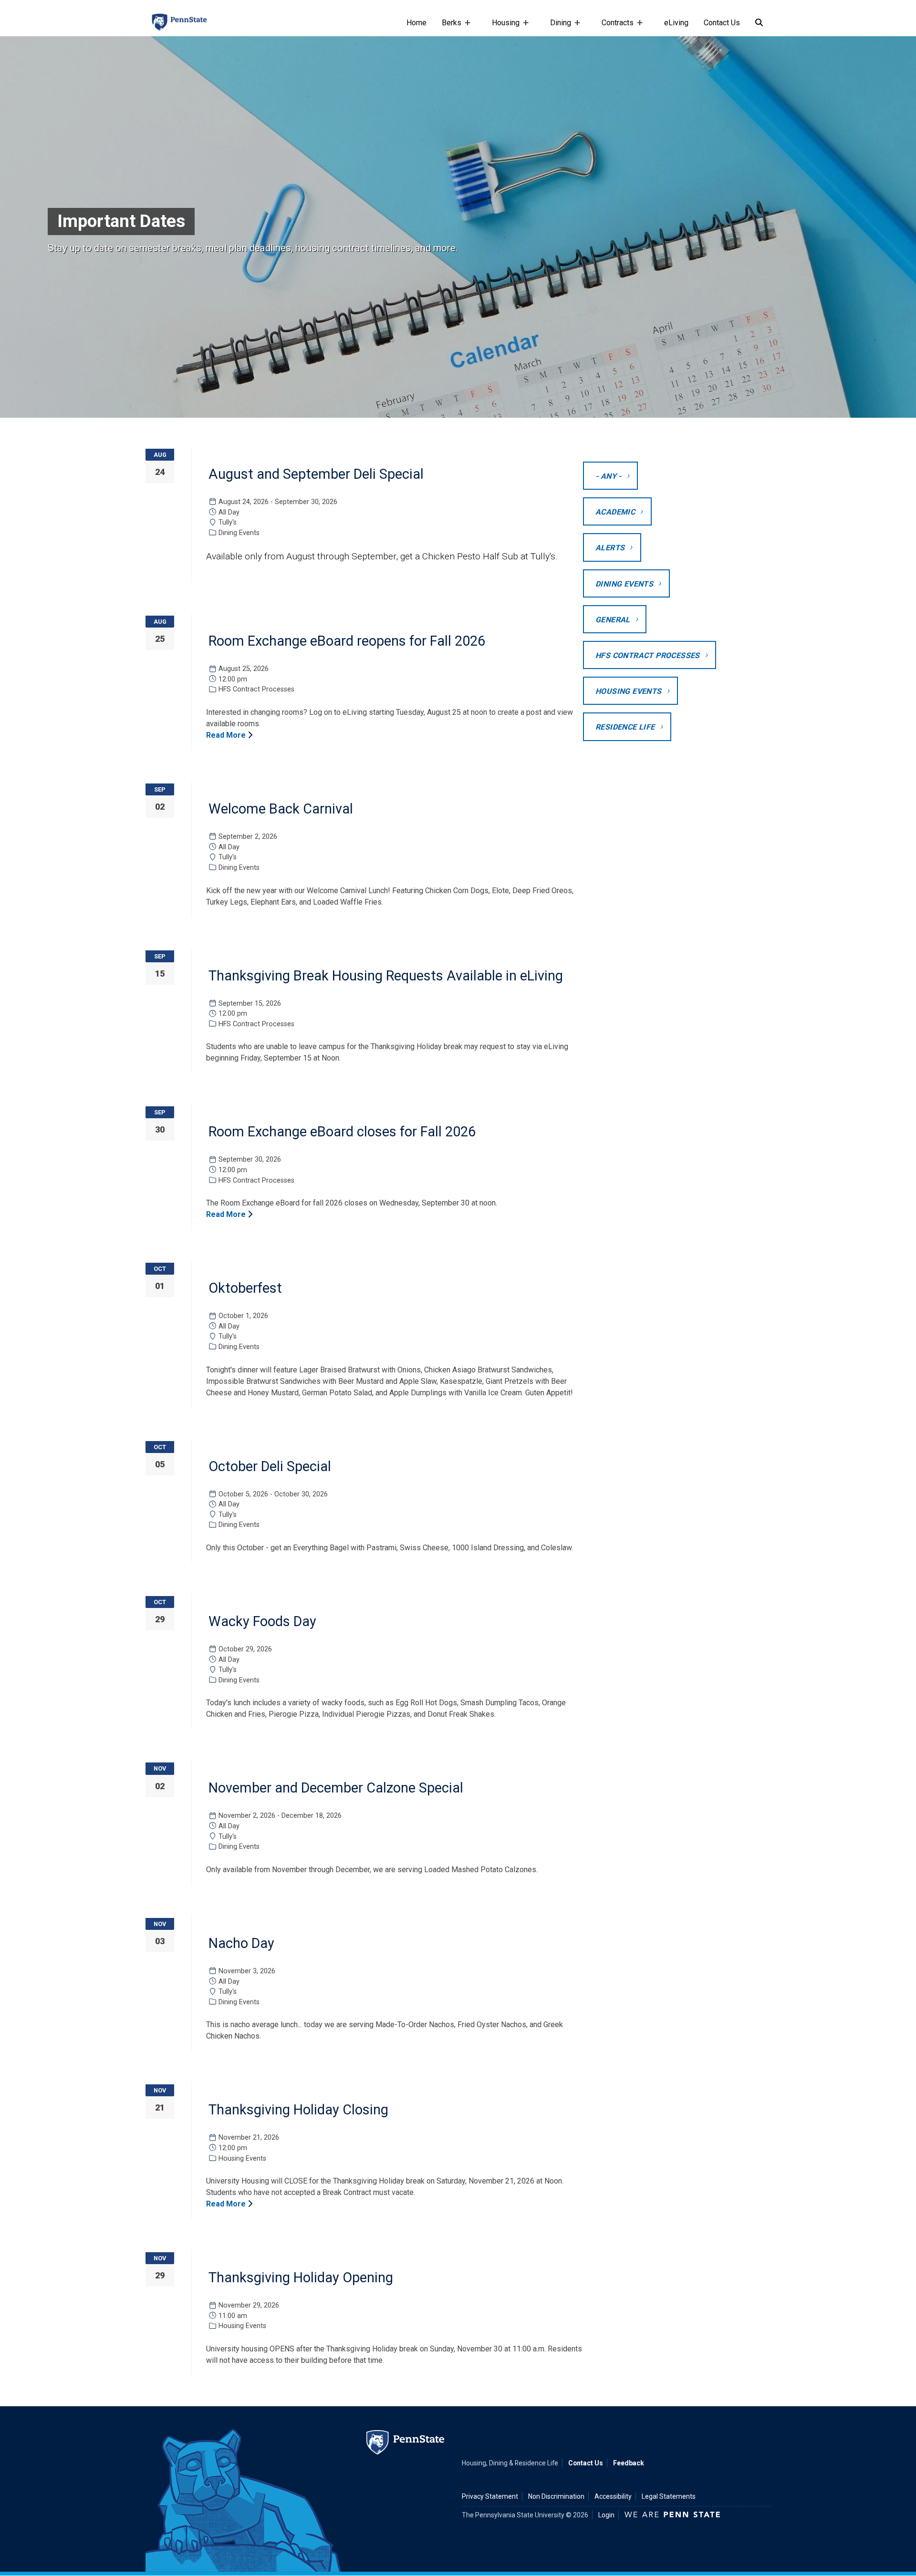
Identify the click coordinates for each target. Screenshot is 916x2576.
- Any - (609, 476)
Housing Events (629, 691)
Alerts (610, 548)
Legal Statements (669, 2496)
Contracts (614, 27)
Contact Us (722, 23)
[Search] (759, 23)
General (613, 620)
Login (606, 2515)
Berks (448, 27)
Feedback (629, 2463)
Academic (615, 512)
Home (416, 23)
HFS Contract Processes (648, 655)
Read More (227, 735)
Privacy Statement (490, 2496)
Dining (557, 27)
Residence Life (625, 727)
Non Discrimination (556, 2496)
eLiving (676, 23)
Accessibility (613, 2496)
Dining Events (624, 584)
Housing (502, 27)
